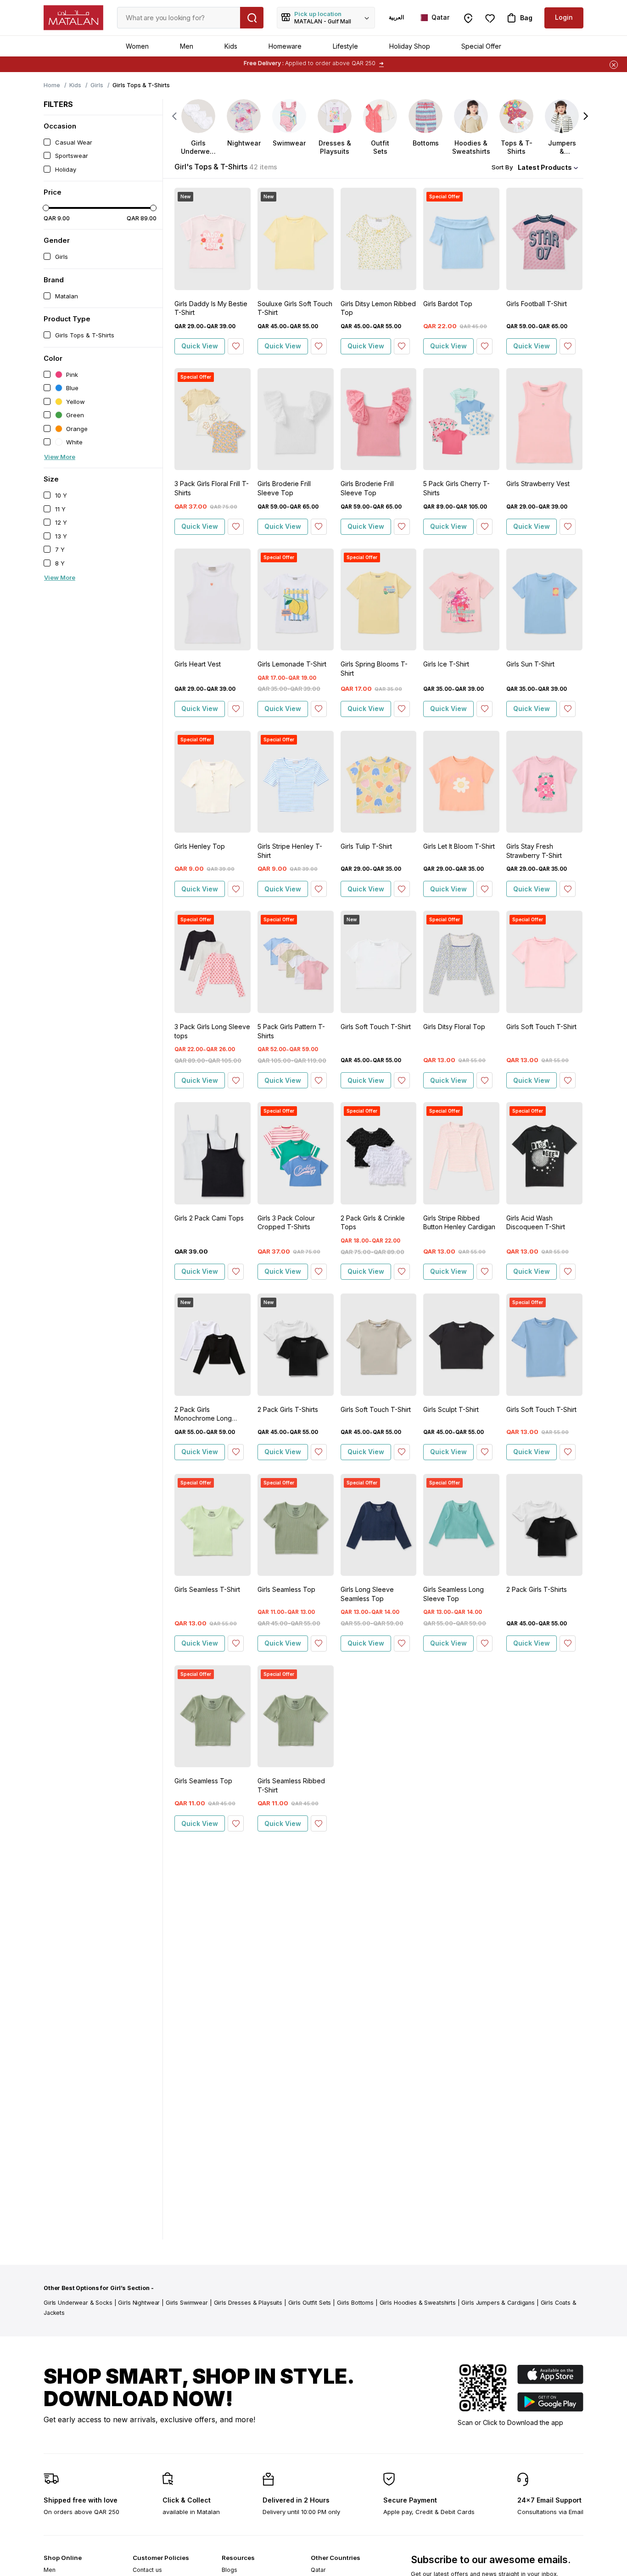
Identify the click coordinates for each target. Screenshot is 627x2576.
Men (187, 46)
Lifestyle (345, 46)
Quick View (200, 346)
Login (564, 17)
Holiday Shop (410, 46)
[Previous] (175, 116)
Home (52, 85)
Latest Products (545, 167)
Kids (231, 46)
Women (137, 46)
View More (60, 457)
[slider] (46, 208)
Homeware (285, 46)
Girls (97, 85)
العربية (396, 17)
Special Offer (481, 46)
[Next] (586, 116)
